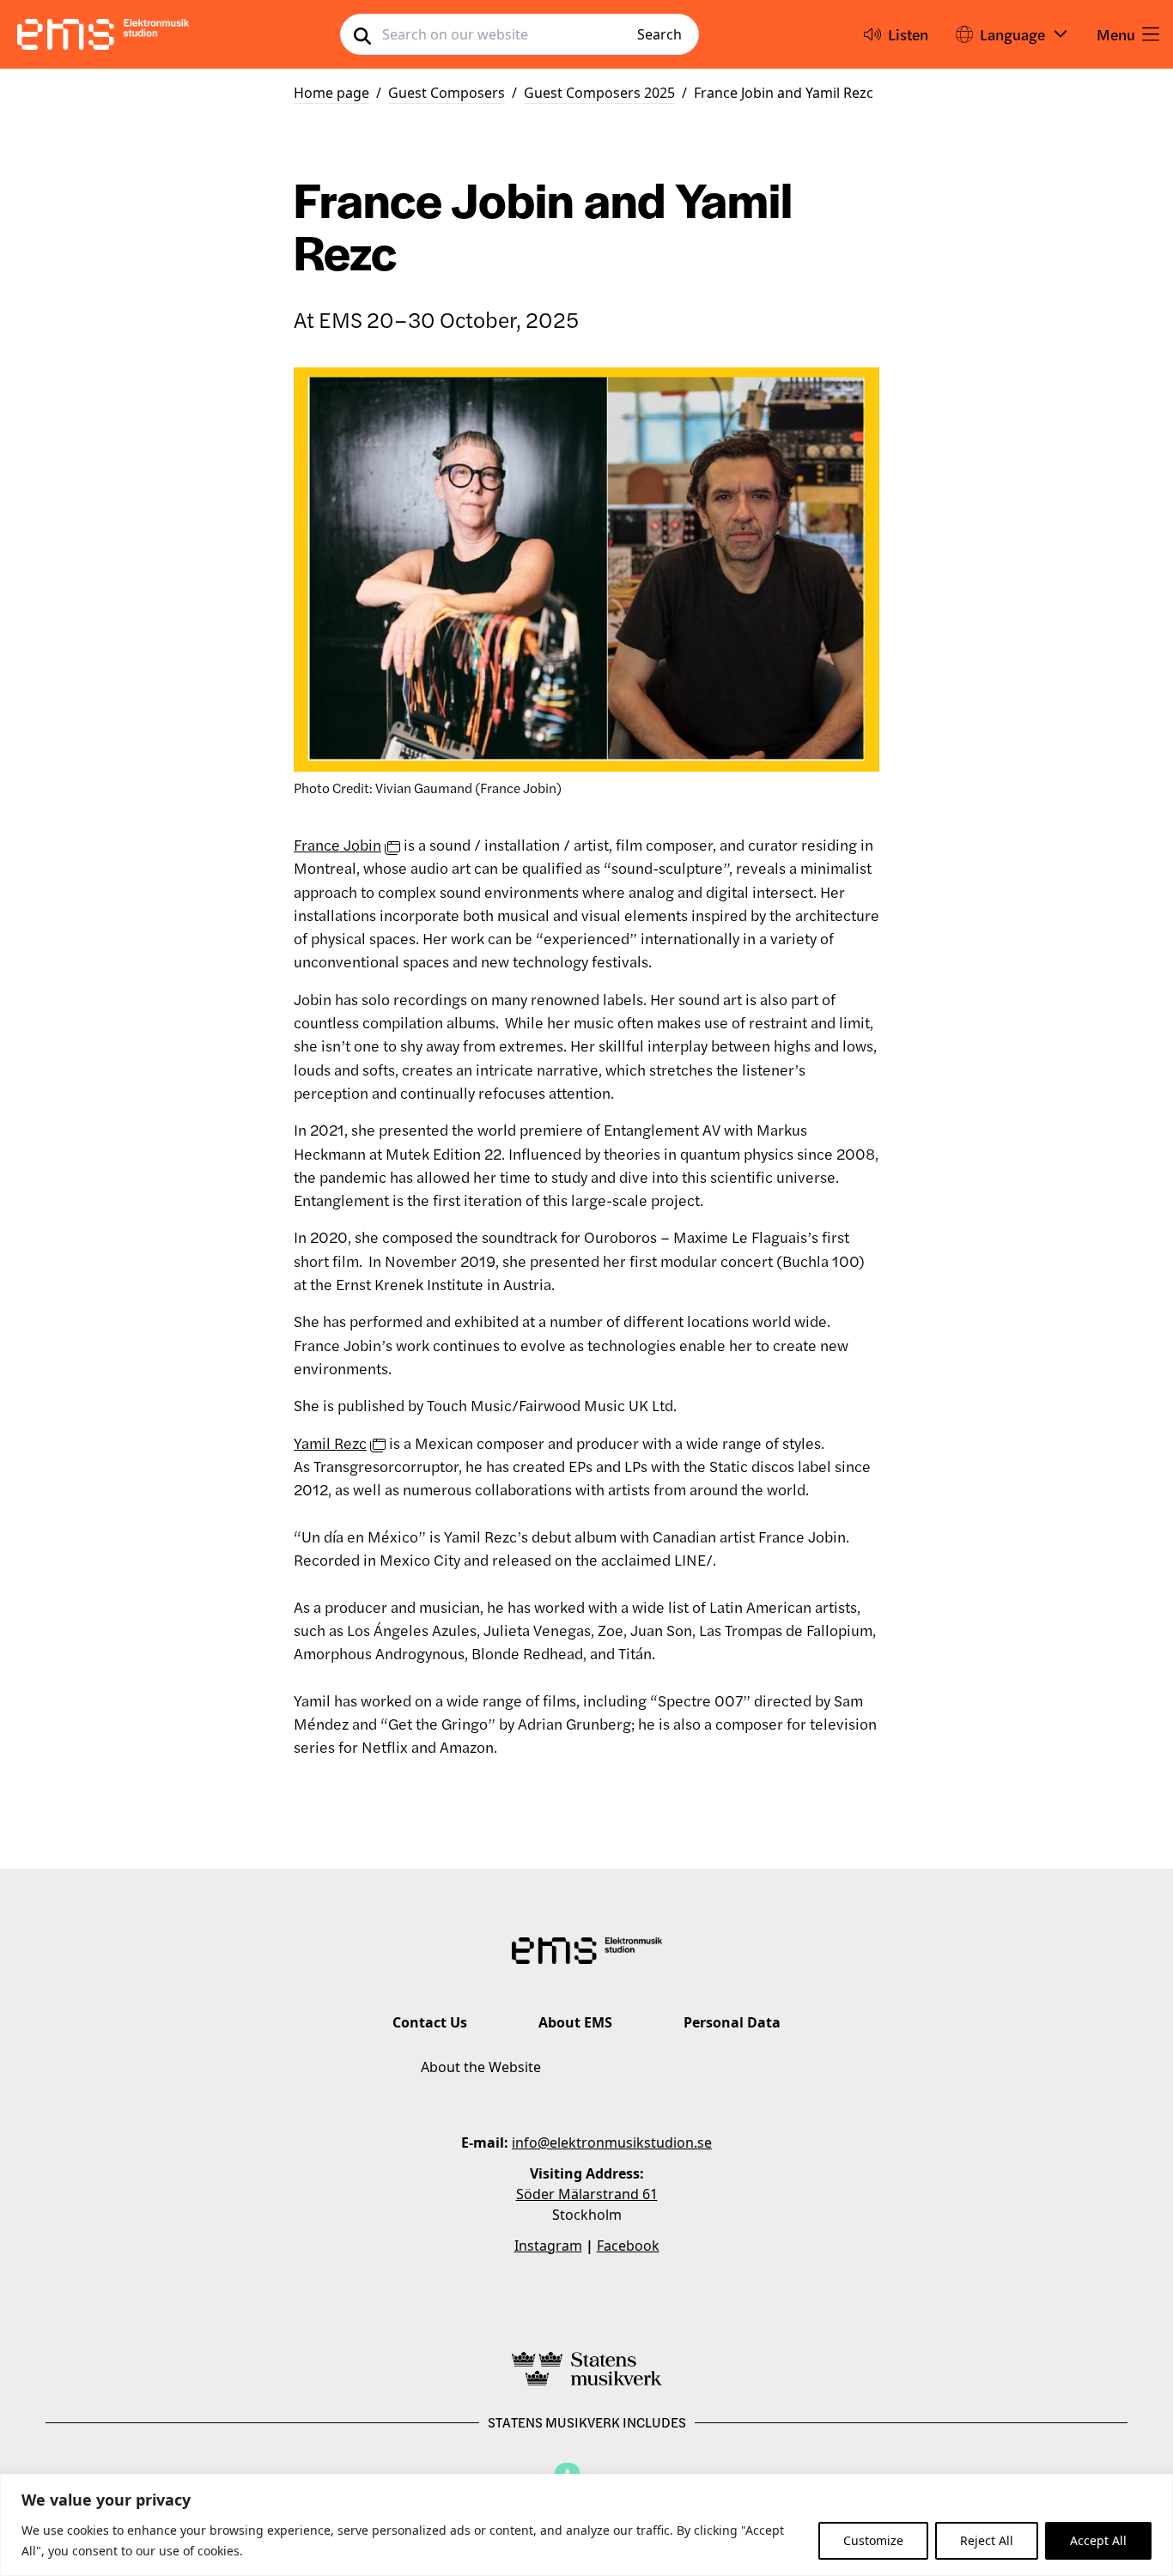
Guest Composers (447, 93)
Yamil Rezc (330, 1443)
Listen (908, 34)
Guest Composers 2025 (599, 93)
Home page (331, 93)
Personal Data (732, 2022)
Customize (873, 2540)
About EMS (575, 2022)
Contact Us (430, 2022)
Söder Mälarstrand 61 (587, 2194)
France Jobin (337, 844)
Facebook (628, 2246)
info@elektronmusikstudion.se (612, 2143)
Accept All (1098, 2540)
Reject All (987, 2540)
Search (659, 34)
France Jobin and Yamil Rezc (784, 93)
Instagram (548, 2246)
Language (1012, 34)
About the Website (481, 2067)
